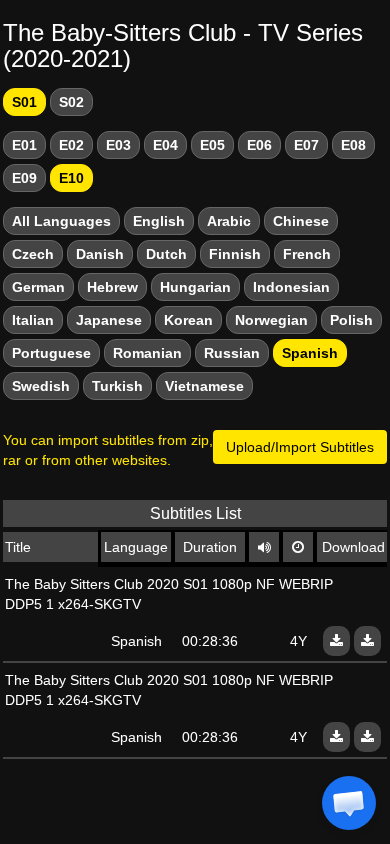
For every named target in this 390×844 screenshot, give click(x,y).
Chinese (301, 221)
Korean (188, 320)
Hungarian (195, 287)
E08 (353, 145)
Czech (33, 254)
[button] (349, 803)
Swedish (41, 386)
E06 (259, 145)
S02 (71, 102)
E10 (71, 178)
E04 (165, 145)
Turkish (117, 386)
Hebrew (112, 287)
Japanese (109, 320)
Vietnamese (204, 386)
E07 (306, 145)
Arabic (229, 221)
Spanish (310, 353)
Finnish (235, 254)
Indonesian (291, 287)
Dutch (166, 254)
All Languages (61, 221)
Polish (351, 320)
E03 (118, 145)
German (38, 287)
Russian (232, 353)
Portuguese (51, 353)
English (159, 221)
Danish (100, 254)
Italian (33, 320)
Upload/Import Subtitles (300, 447)
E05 (212, 145)
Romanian (147, 353)
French (307, 254)
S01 (24, 102)
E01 (24, 145)
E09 (24, 178)
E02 (71, 145)
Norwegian (271, 320)
